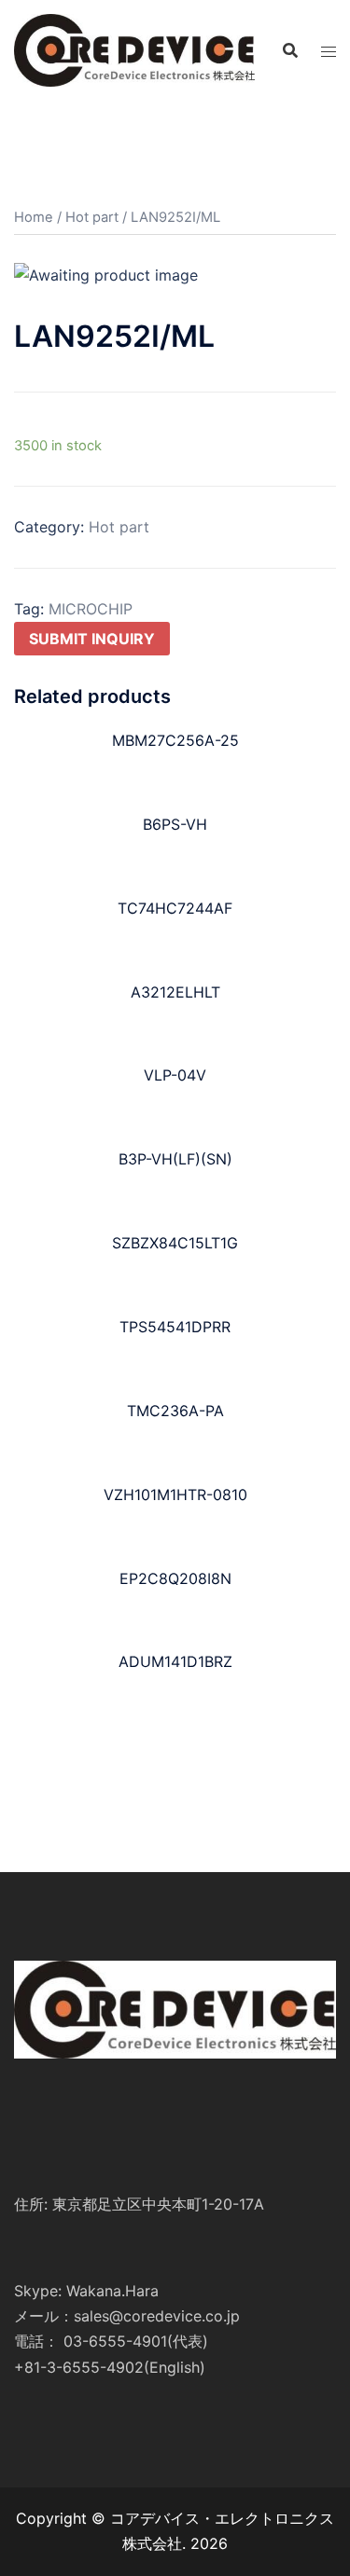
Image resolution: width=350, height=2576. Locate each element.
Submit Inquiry (92, 639)
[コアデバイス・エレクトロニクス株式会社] (134, 48)
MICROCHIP (91, 609)
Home (34, 217)
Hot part (92, 217)
